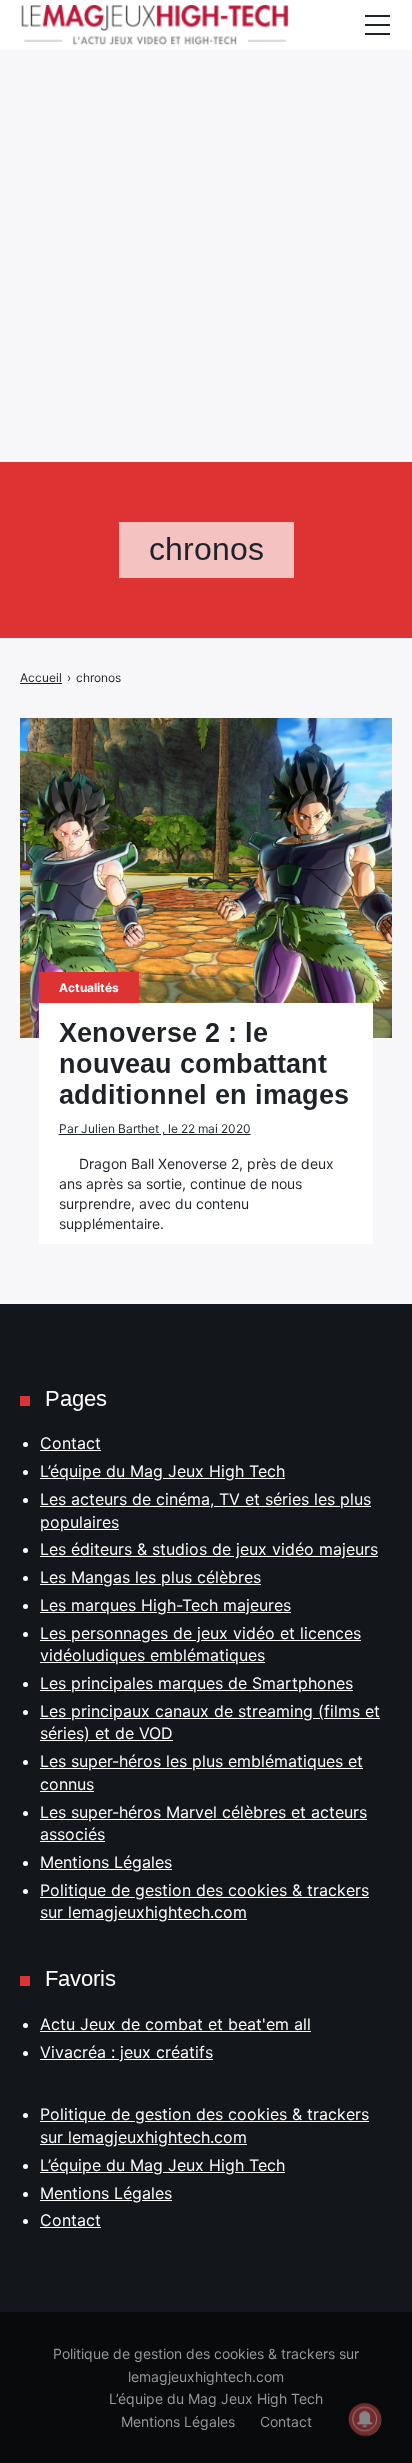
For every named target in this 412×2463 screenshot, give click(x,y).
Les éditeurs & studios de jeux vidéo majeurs (209, 1549)
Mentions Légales (106, 1862)
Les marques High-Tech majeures (165, 1605)
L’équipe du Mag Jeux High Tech (162, 1471)
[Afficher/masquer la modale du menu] (377, 25)
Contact (70, 1443)
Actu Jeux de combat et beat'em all (175, 2024)
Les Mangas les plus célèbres (150, 1577)
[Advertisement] (206, 206)
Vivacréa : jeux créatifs (126, 2052)
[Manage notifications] (365, 2419)
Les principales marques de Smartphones (196, 1683)
